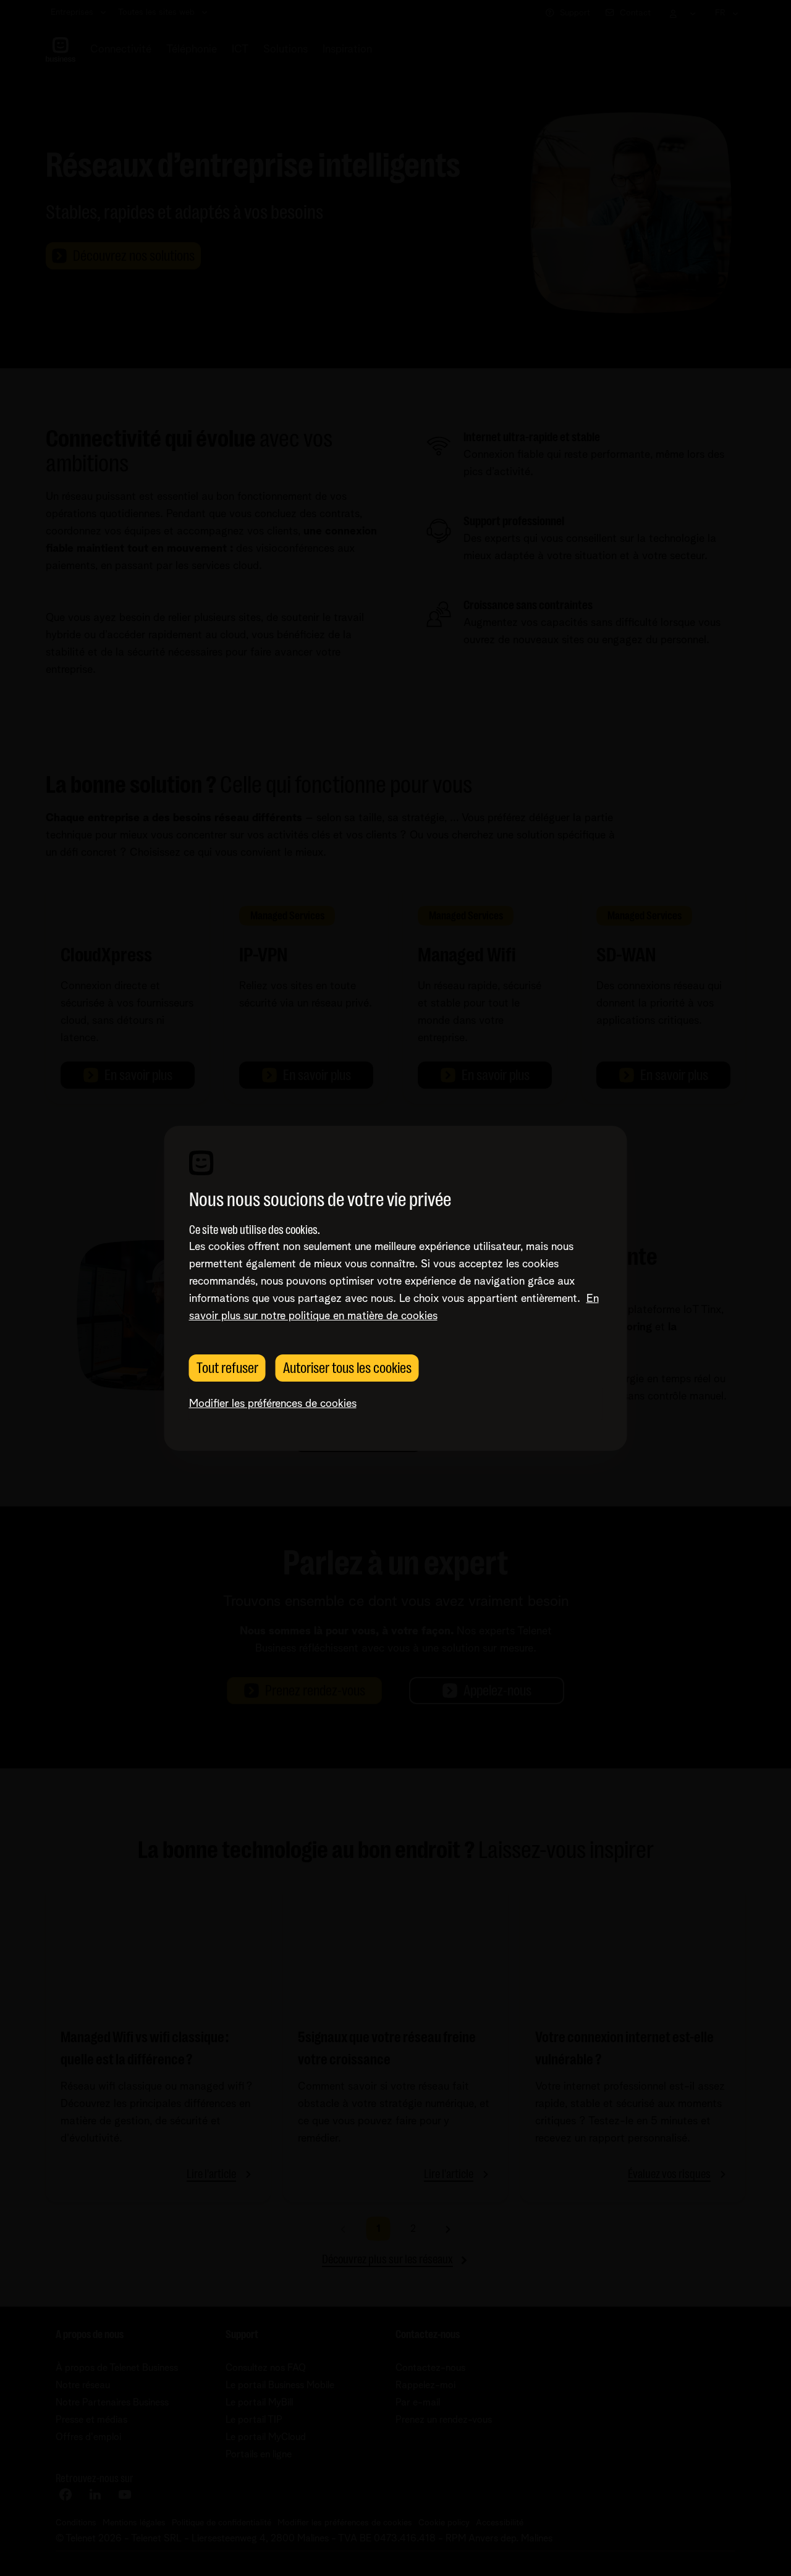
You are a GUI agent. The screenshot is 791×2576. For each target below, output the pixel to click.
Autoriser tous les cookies (347, 1368)
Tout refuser (227, 1368)
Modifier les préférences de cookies (273, 1404)
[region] (396, 1288)
